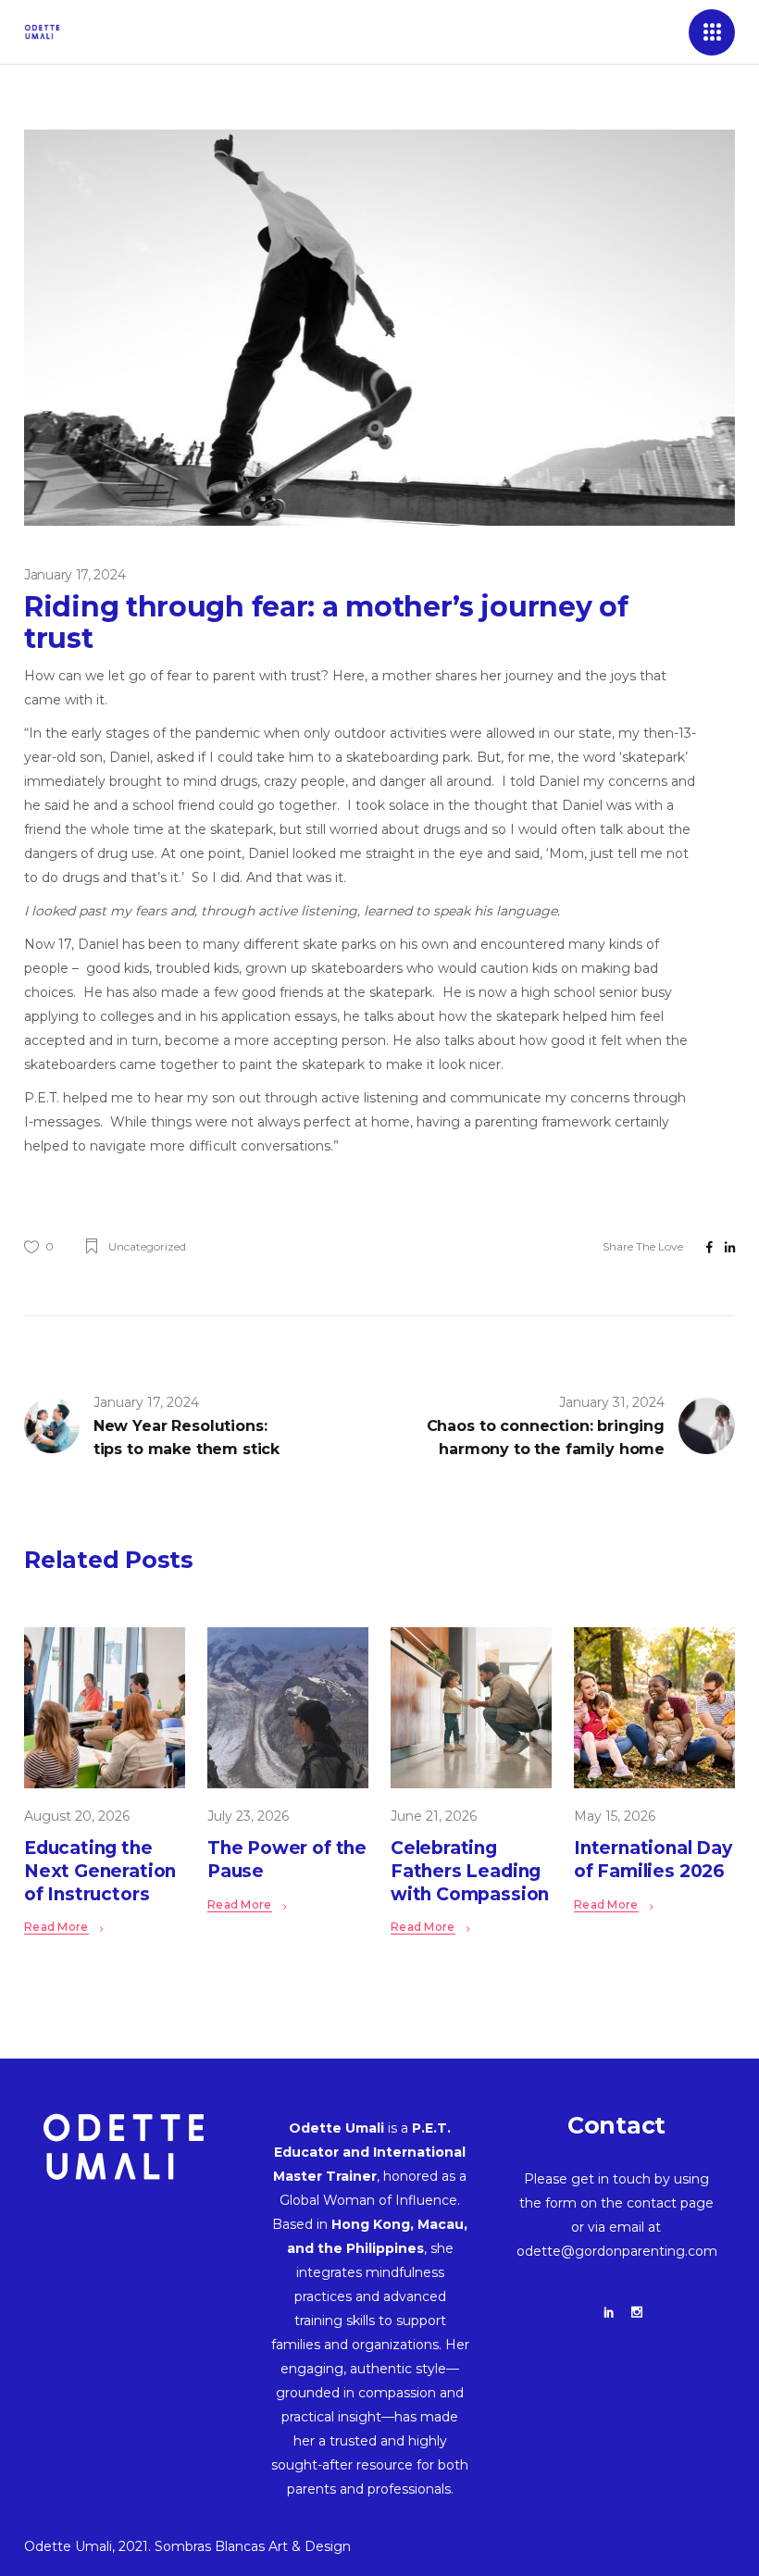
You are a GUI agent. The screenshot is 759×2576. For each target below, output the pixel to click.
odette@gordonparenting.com (617, 2251)
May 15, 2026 (615, 1816)
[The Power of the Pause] (288, 1708)
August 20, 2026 (77, 1816)
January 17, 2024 (75, 575)
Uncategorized (147, 1246)
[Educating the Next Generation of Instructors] (105, 1708)
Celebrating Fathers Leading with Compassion (470, 1871)
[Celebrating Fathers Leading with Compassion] (471, 1708)
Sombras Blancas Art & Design (253, 2546)
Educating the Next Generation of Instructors (100, 1871)
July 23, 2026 (248, 1816)
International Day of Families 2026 (653, 1860)
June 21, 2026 (434, 1816)
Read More (56, 1927)
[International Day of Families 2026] (654, 1708)
